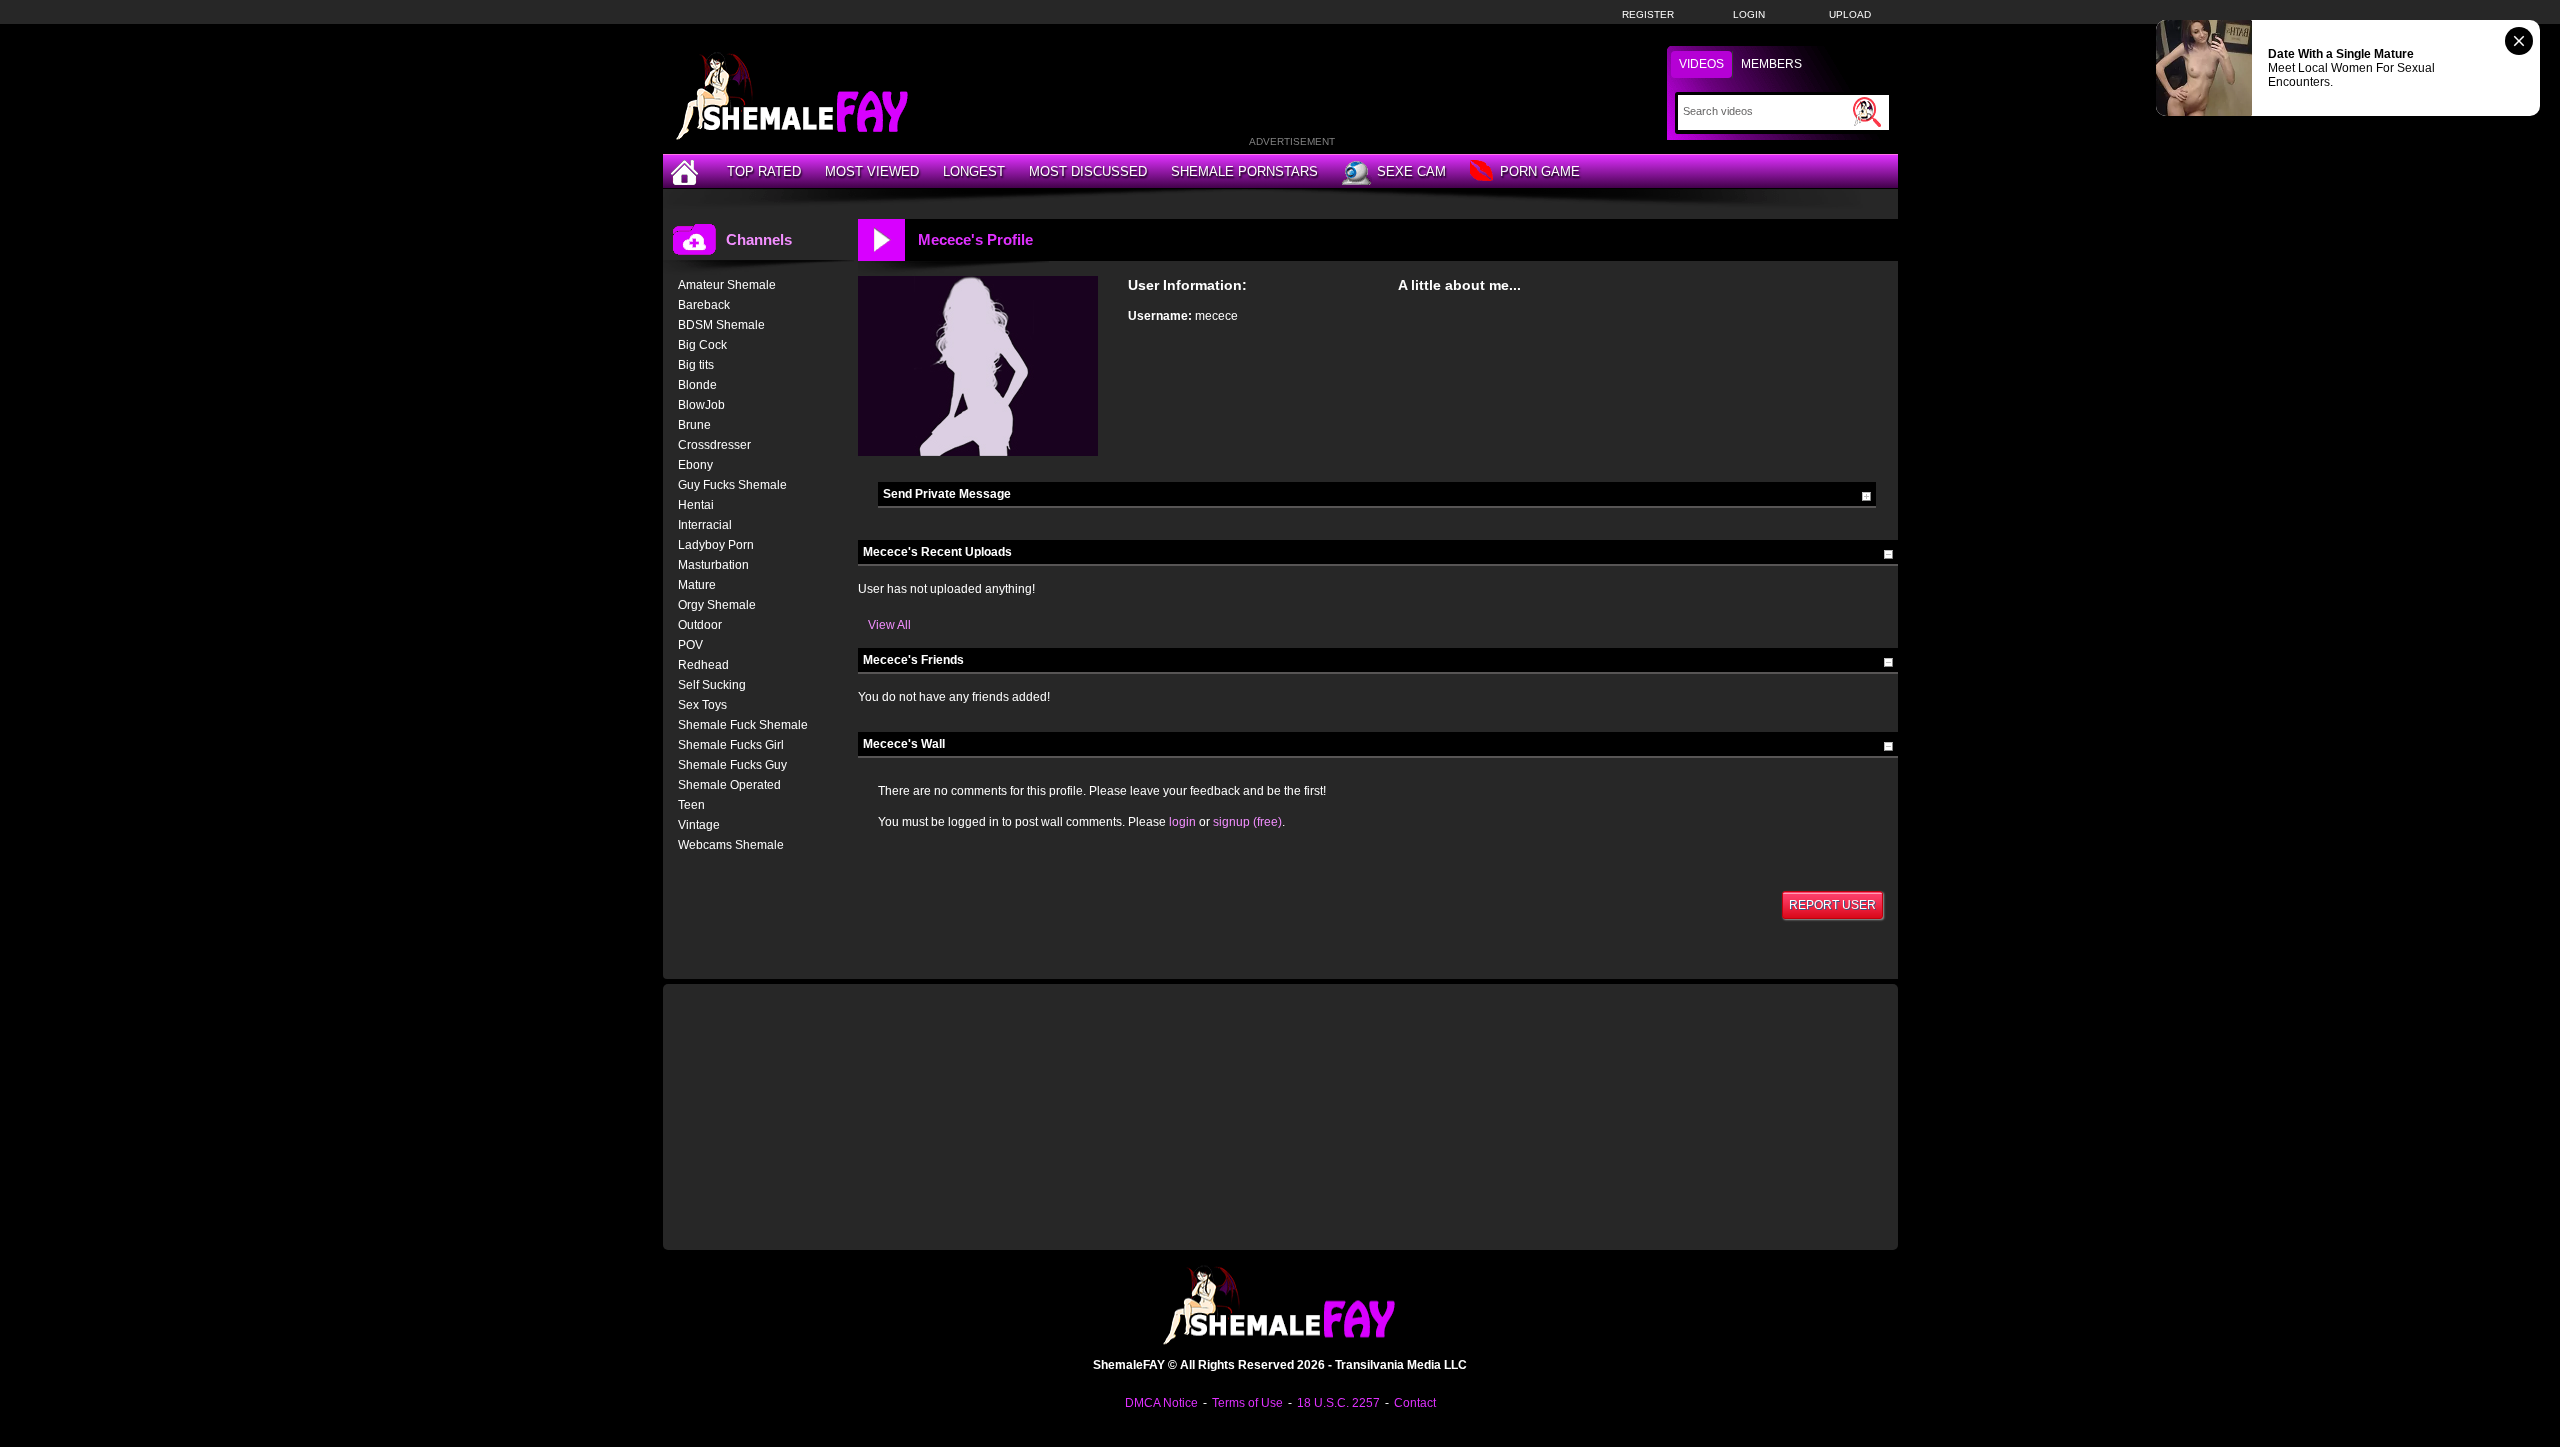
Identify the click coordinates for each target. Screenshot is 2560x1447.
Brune (694, 425)
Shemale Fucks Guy (732, 765)
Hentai (696, 505)
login (1182, 822)
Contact (1415, 1403)
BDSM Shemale (721, 325)
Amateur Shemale (727, 285)
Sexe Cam (1411, 171)
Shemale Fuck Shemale (743, 725)
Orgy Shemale (717, 605)
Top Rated (764, 171)
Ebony (695, 465)
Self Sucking (712, 685)
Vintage (699, 825)
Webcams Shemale (731, 845)
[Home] (687, 171)
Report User (1832, 905)
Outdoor (700, 625)
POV (690, 645)
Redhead (703, 665)
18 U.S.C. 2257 (1338, 1403)
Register (1648, 14)
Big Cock (702, 345)
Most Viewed (872, 171)
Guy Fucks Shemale (732, 485)
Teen (691, 805)
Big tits (696, 365)
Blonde (697, 385)
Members (1771, 64)
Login (1749, 14)
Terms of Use (1247, 1403)
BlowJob (701, 405)
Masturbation (713, 565)
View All (889, 625)
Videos (1701, 64)
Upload (1850, 14)
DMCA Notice (1161, 1403)
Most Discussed (1088, 171)
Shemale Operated (729, 785)
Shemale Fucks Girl (731, 745)
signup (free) (1247, 822)
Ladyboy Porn (716, 545)
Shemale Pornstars (1244, 171)
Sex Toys (702, 705)
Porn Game (1540, 171)
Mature (697, 585)
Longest (974, 171)
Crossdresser (714, 445)
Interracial (705, 525)
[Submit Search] (1867, 112)
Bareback (704, 305)
